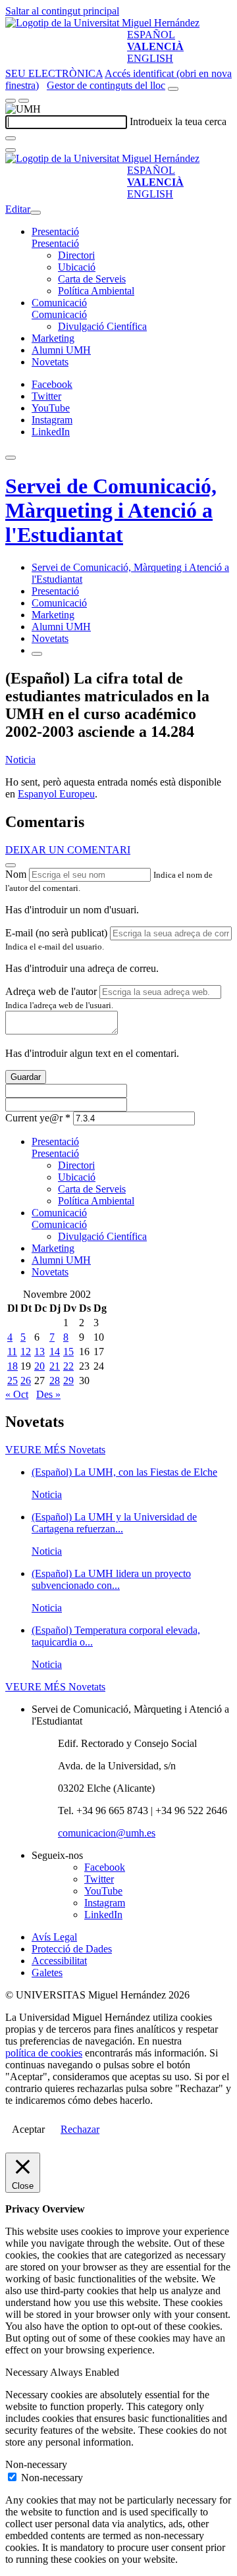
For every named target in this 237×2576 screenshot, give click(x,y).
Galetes (47, 1972)
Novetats (50, 362)
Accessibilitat (59, 1961)
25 (13, 1381)
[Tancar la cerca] (11, 150)
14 (55, 1352)
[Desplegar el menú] (24, 101)
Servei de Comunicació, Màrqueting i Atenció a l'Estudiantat (111, 510)
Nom (16, 874)
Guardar (26, 1077)
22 (68, 1366)
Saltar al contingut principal (62, 11)
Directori (76, 255)
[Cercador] (173, 89)
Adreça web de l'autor (51, 991)
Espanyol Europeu (56, 794)
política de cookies (44, 2053)
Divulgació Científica (102, 326)
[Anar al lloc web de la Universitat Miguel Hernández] (102, 23)
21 (55, 1366)
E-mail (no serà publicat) (56, 933)
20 (39, 1366)
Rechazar (80, 2129)
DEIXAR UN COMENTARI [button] (68, 850)
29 (68, 1381)
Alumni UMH (61, 350)
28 (55, 1381)
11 (12, 1352)
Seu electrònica (54, 73)
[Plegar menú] (36, 213)
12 (26, 1352)
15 (68, 1352)
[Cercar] (11, 138)
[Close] (11, 865)
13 (39, 1352)
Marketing (53, 338)
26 (26, 1381)
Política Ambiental (96, 291)
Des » (48, 1394)
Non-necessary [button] (36, 2464)
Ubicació (77, 267)
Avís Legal (54, 1937)
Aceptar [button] (28, 2129)
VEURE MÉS (55, 1450)
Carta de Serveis (92, 279)
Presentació (55, 231)
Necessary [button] (28, 2372)
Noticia (20, 760)
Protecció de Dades (72, 1949)
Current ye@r (38, 1118)
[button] (55, 243)
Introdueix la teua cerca (178, 121)
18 (13, 1366)
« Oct (17, 1394)
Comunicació (59, 303)
